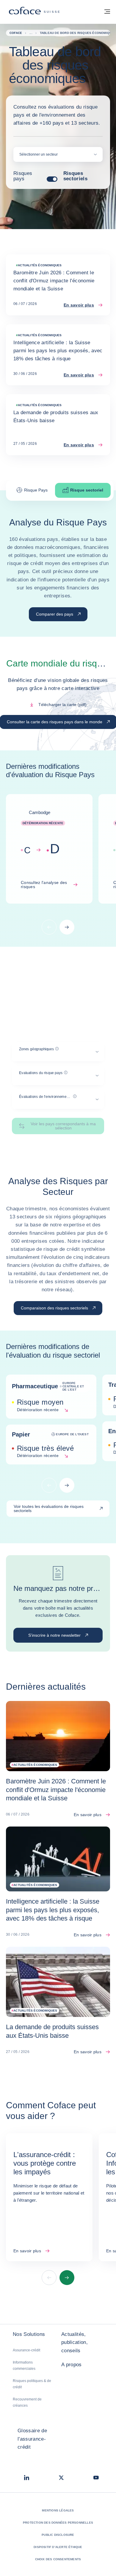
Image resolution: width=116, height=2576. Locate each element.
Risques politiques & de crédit (32, 2384)
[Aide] (57, 1049)
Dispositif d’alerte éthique (58, 2547)
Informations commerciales (24, 2365)
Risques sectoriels (75, 176)
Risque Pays (36, 490)
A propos (72, 2365)
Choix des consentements (58, 2559)
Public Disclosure (58, 2535)
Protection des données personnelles (58, 2523)
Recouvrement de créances (27, 2402)
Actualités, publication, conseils (75, 2342)
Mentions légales (58, 2510)
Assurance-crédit (26, 2350)
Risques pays (23, 176)
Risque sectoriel (87, 490)
